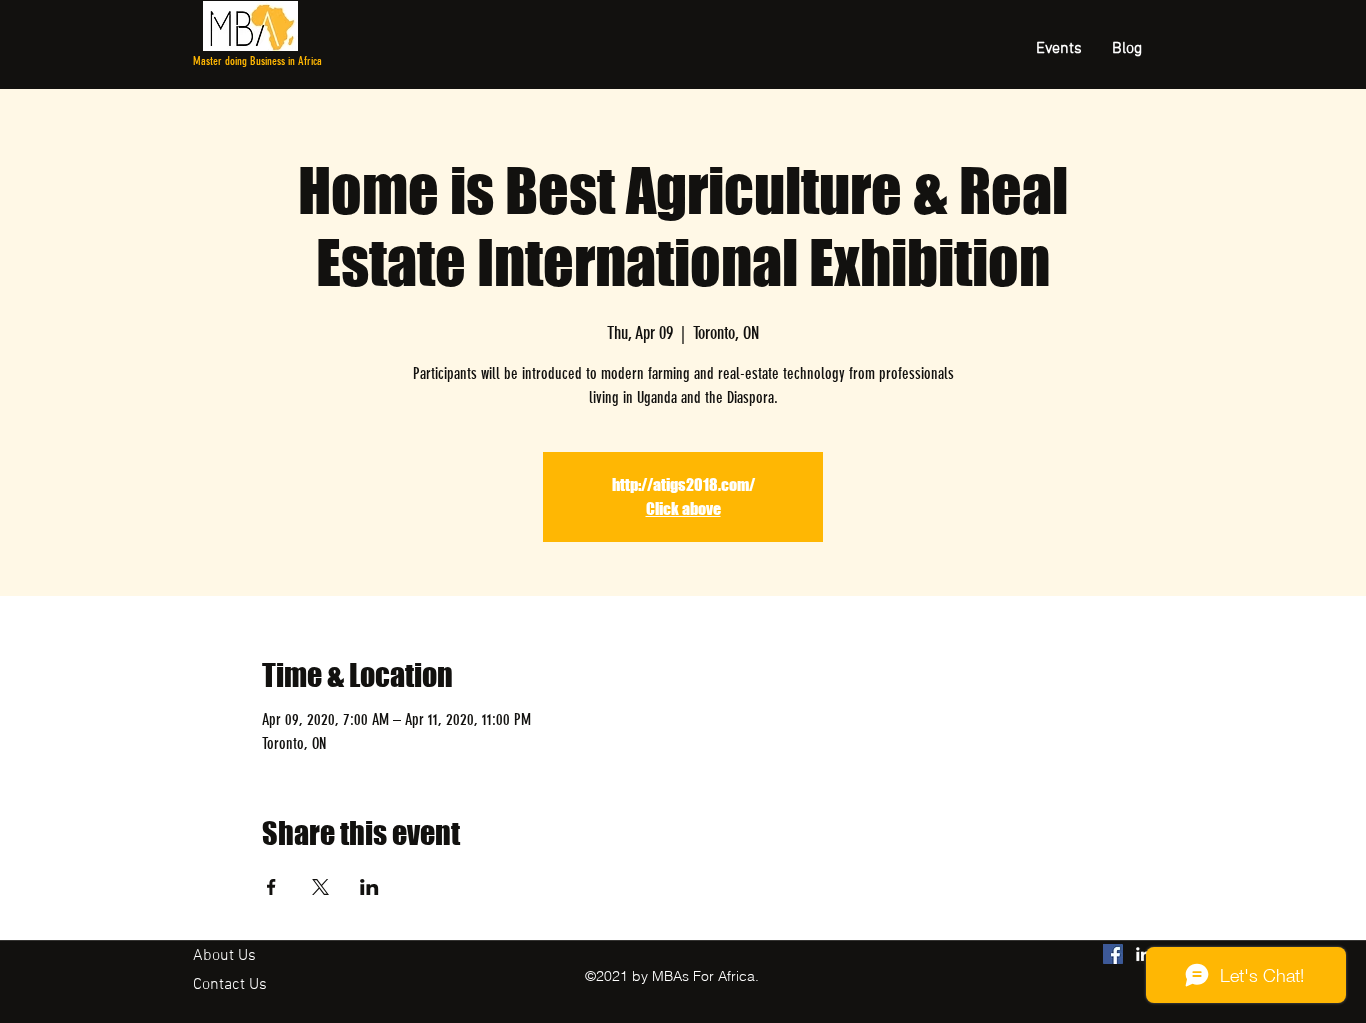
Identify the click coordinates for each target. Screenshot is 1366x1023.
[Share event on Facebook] (271, 887)
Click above (683, 508)
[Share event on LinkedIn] (369, 887)
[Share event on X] (320, 887)
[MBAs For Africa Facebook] (1113, 954)
